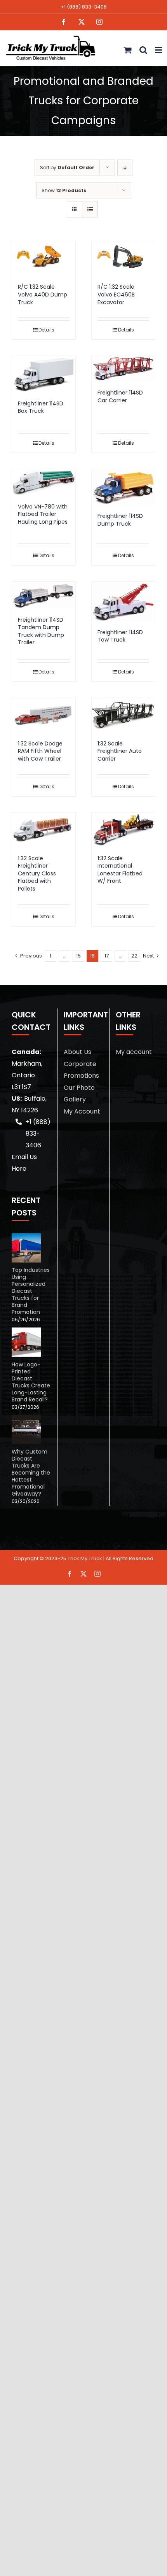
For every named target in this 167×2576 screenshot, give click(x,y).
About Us (77, 1052)
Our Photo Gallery (79, 1093)
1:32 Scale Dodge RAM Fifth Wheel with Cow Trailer (40, 751)
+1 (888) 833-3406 (84, 7)
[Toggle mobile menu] (159, 50)
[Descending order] (125, 167)
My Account (82, 1111)
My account (134, 1052)
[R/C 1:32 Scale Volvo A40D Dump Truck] (44, 258)
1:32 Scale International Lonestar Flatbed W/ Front (120, 870)
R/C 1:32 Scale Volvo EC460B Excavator (116, 294)
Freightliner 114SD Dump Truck (120, 520)
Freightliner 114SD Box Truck (41, 407)
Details (46, 330)
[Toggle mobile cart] (128, 50)
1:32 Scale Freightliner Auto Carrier (120, 751)
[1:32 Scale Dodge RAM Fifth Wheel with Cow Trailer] (44, 715)
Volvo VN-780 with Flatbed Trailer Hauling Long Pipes (43, 514)
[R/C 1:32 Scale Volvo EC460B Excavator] (123, 258)
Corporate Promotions (81, 1070)
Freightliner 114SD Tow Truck (120, 636)
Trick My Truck (85, 1558)
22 (134, 956)
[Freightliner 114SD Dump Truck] (123, 487)
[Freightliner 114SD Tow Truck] (123, 601)
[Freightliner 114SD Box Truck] (44, 374)
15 (78, 956)
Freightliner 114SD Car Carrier (120, 396)
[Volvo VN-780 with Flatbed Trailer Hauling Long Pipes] (44, 482)
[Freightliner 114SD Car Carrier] (123, 369)
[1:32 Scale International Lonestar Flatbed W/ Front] (123, 830)
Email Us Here (24, 1163)
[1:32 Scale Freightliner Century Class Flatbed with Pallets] (44, 830)
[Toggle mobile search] (143, 50)
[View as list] (90, 210)
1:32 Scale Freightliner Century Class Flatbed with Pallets (37, 873)
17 (107, 956)
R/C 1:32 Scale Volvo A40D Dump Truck (43, 294)
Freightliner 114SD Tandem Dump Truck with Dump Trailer (41, 631)
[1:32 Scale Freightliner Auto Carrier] (123, 715)
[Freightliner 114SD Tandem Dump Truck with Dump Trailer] (44, 595)
